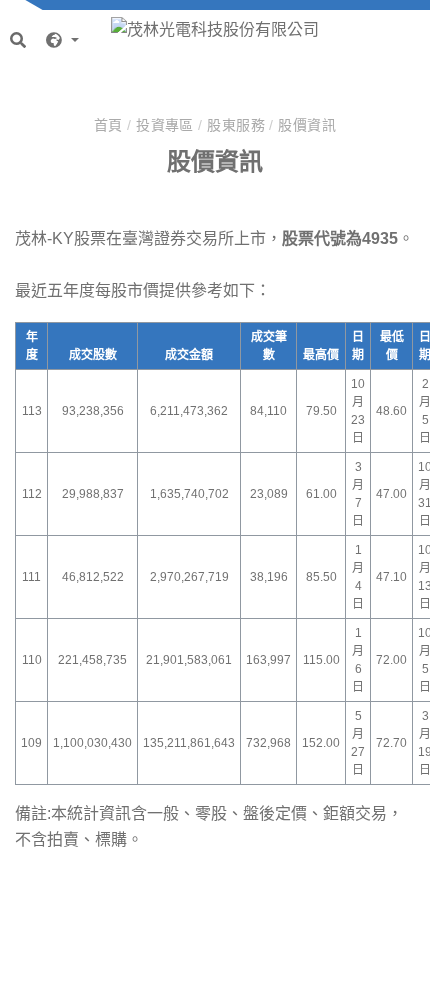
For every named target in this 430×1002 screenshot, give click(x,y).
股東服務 (238, 125)
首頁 (110, 125)
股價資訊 (307, 125)
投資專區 (167, 125)
